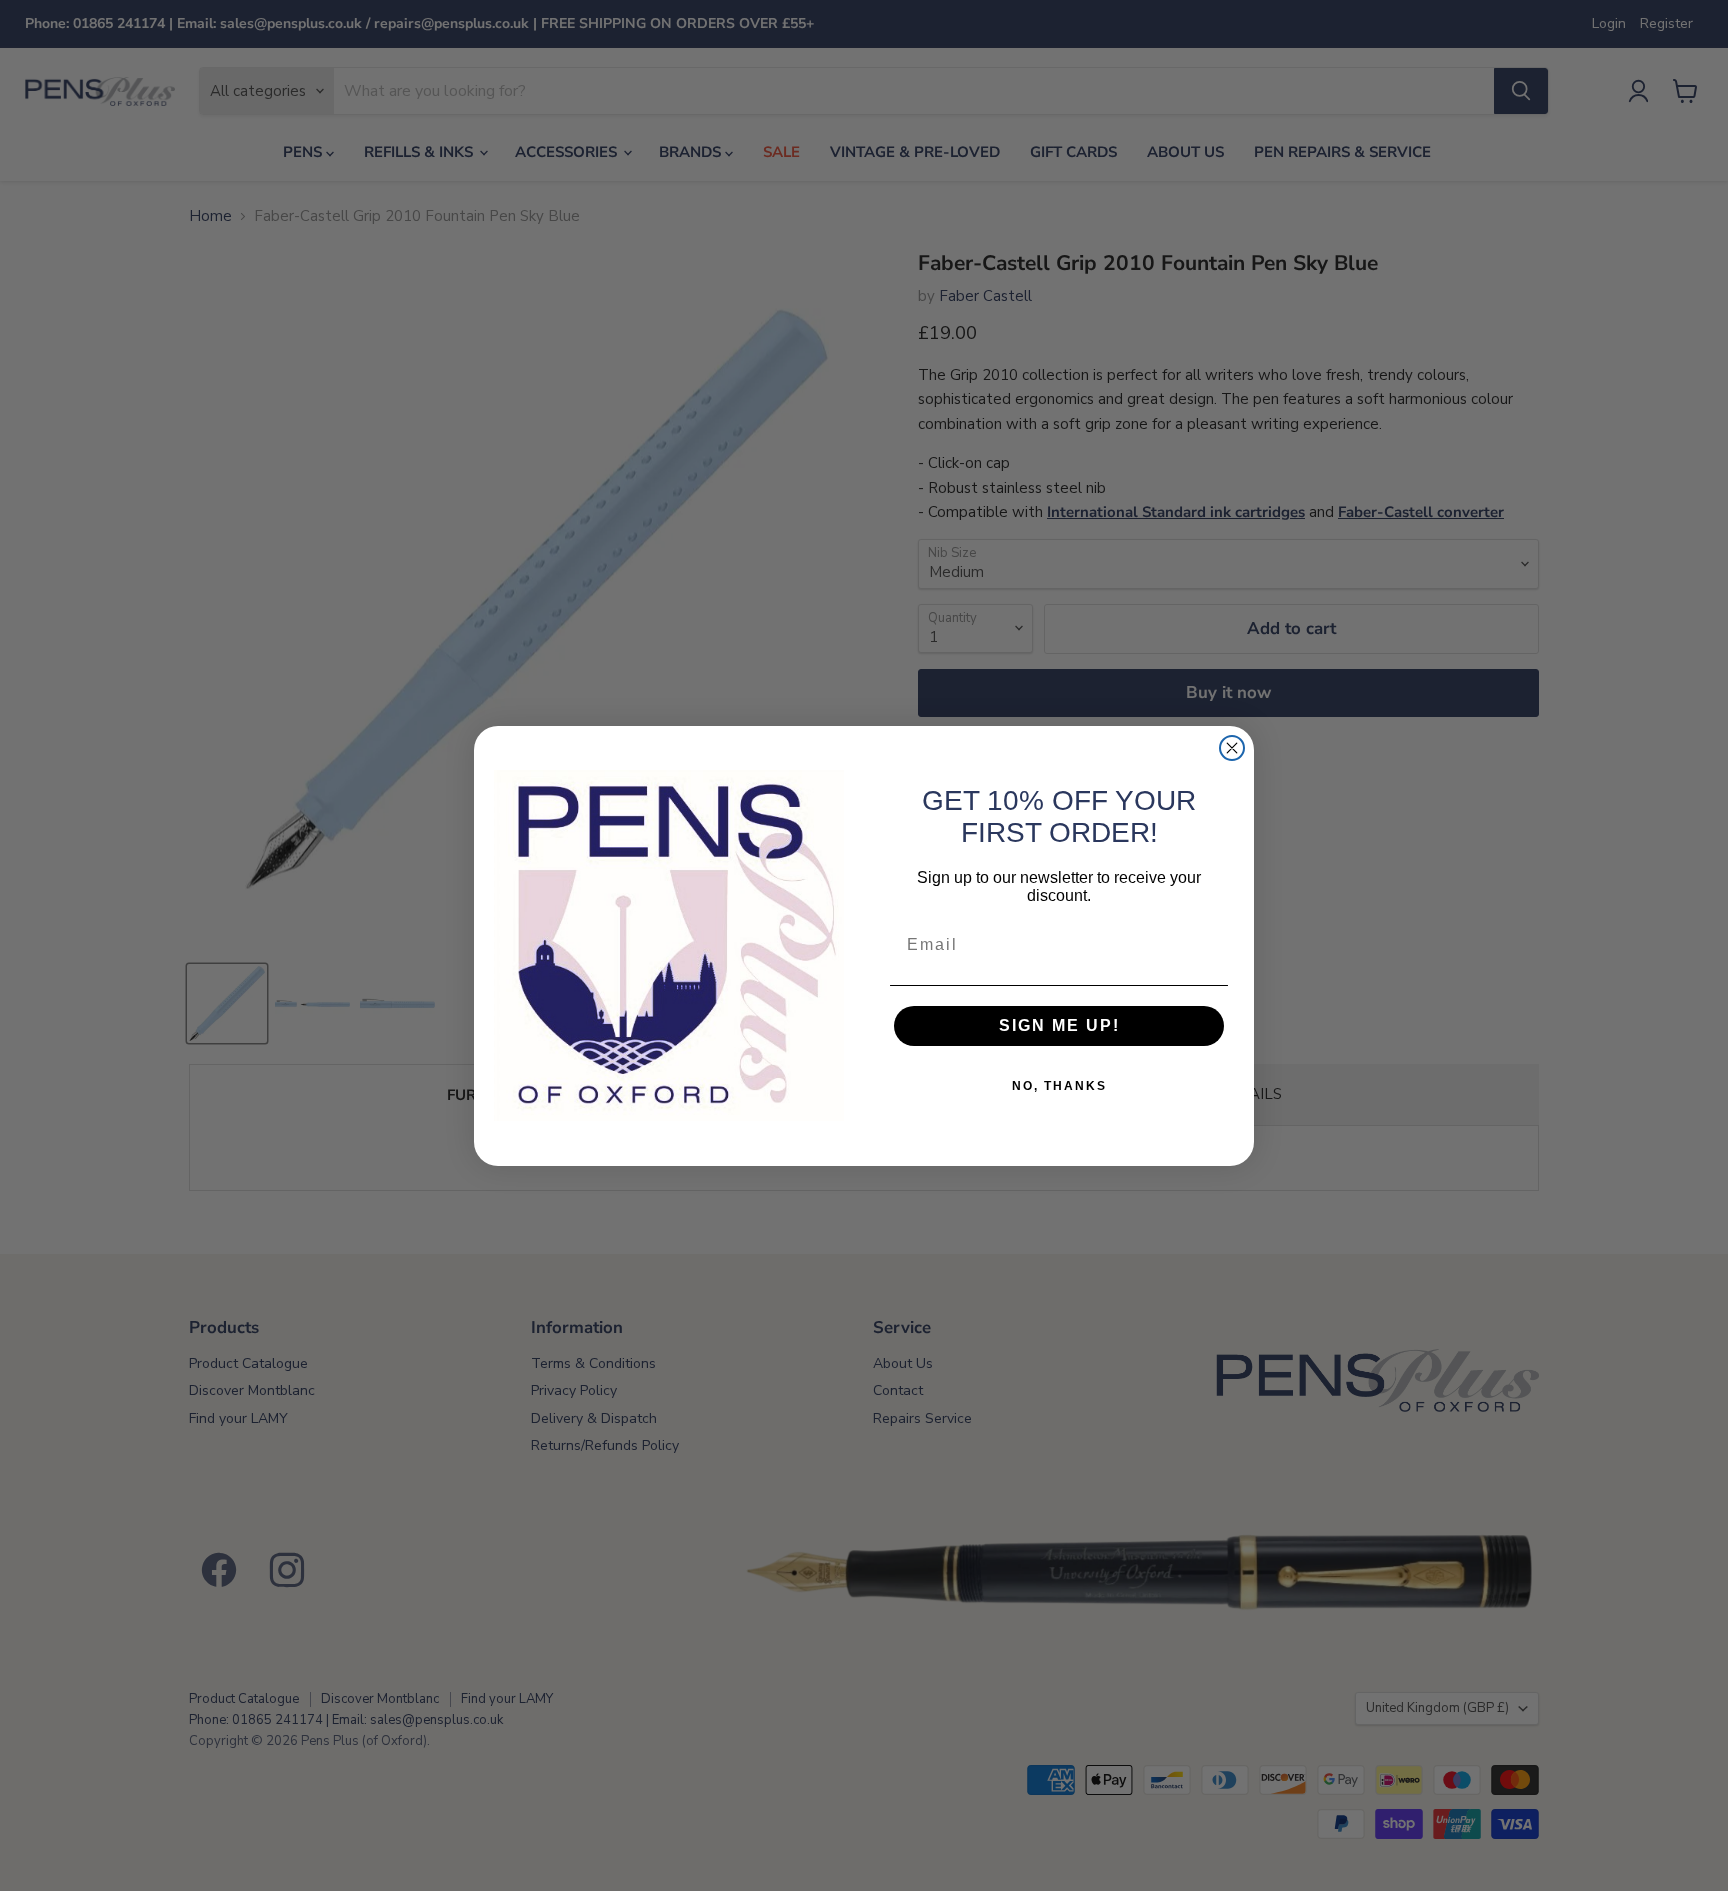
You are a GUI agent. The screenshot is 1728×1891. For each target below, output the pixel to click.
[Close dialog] (1232, 748)
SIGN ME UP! (1059, 1025)
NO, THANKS (1059, 1086)
